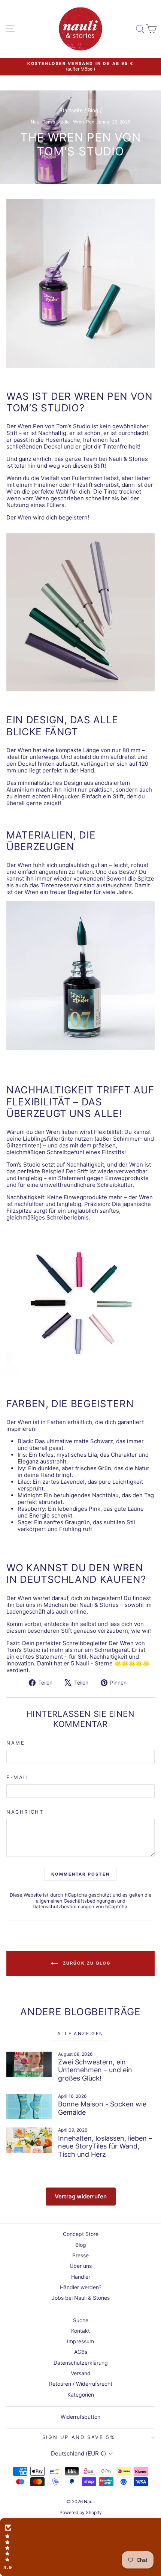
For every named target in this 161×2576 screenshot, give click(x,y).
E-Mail (18, 1777)
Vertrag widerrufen (81, 2196)
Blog (93, 110)
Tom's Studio (56, 122)
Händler (81, 2277)
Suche (81, 2320)
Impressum (80, 2341)
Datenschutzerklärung (81, 2363)
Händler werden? (81, 2287)
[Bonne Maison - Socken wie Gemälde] (29, 2106)
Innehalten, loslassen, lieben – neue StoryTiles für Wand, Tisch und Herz (105, 2146)
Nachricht (25, 1812)
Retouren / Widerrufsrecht (81, 2384)
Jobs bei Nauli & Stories (81, 2298)
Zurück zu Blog (86, 1963)
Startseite (71, 110)
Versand (81, 2373)
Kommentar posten (80, 1874)
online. (79, 1612)
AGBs (81, 2352)
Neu (35, 122)
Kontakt (80, 2331)
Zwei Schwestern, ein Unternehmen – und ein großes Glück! (95, 2070)
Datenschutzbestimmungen (63, 1907)
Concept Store (81, 2234)
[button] (80, 2547)
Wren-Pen (84, 122)
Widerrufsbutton (80, 2417)
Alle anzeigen (80, 2033)
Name (16, 1743)
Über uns (81, 2266)
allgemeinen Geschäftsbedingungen (76, 1901)
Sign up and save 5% (79, 2437)
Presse (80, 2255)
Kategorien (81, 2395)
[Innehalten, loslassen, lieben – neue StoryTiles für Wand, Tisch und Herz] (29, 2140)
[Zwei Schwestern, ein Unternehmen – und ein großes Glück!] (29, 2064)
